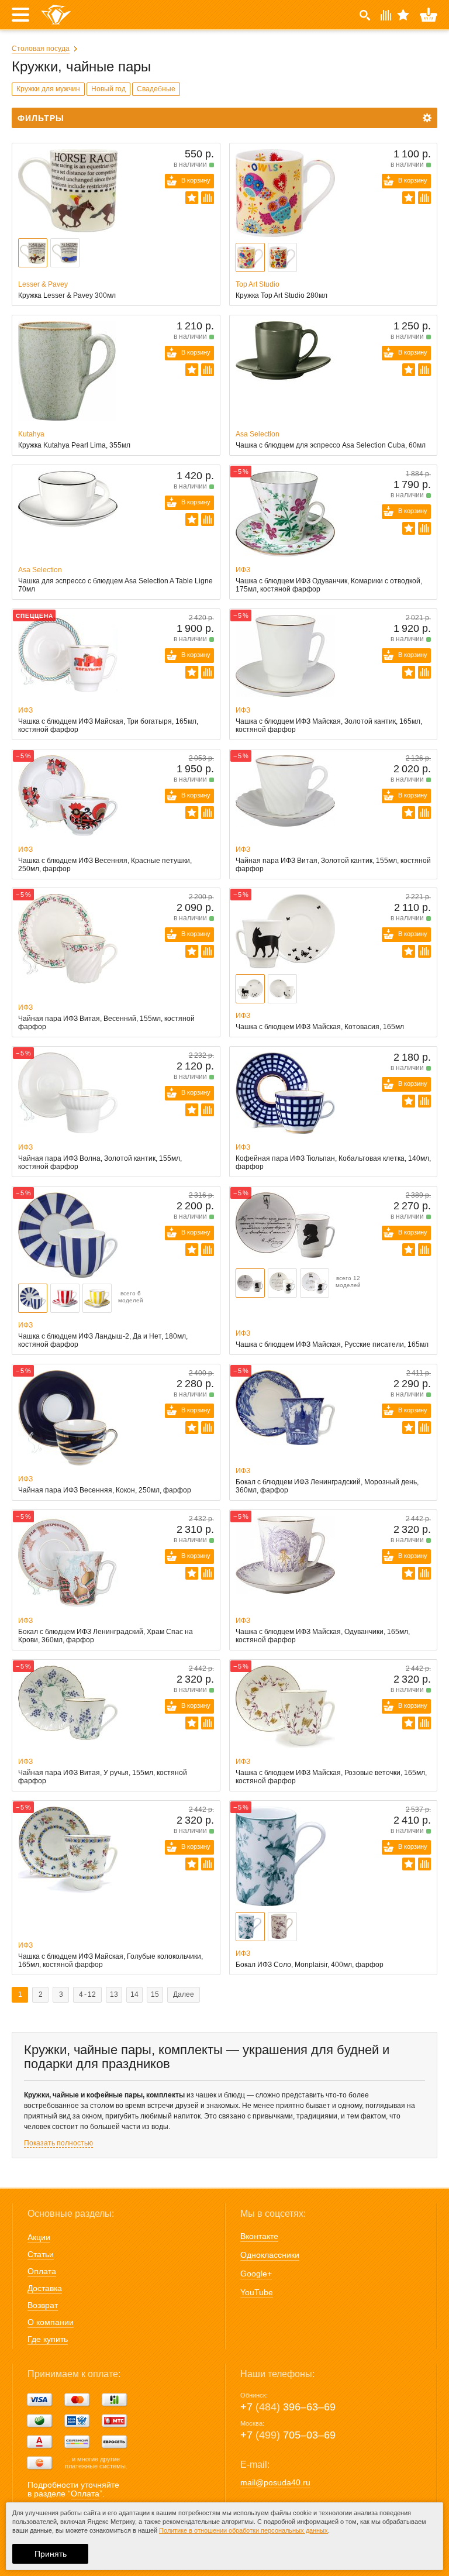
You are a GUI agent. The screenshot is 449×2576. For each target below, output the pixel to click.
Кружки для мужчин (48, 89)
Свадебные (156, 89)
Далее (184, 1994)
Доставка (45, 2288)
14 (134, 1994)
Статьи (41, 2254)
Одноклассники (270, 2255)
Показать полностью (58, 2143)
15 (155, 1994)
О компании (51, 2322)
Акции (39, 2237)
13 (114, 1994)
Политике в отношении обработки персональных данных (244, 2530)
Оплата (42, 2271)
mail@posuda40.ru (275, 2482)
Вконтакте (259, 2236)
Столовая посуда (41, 49)
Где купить (48, 2339)
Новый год (108, 89)
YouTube (257, 2292)
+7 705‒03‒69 (288, 2435)
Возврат (43, 2305)
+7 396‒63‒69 (288, 2407)
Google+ (256, 2274)
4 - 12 (87, 1994)
